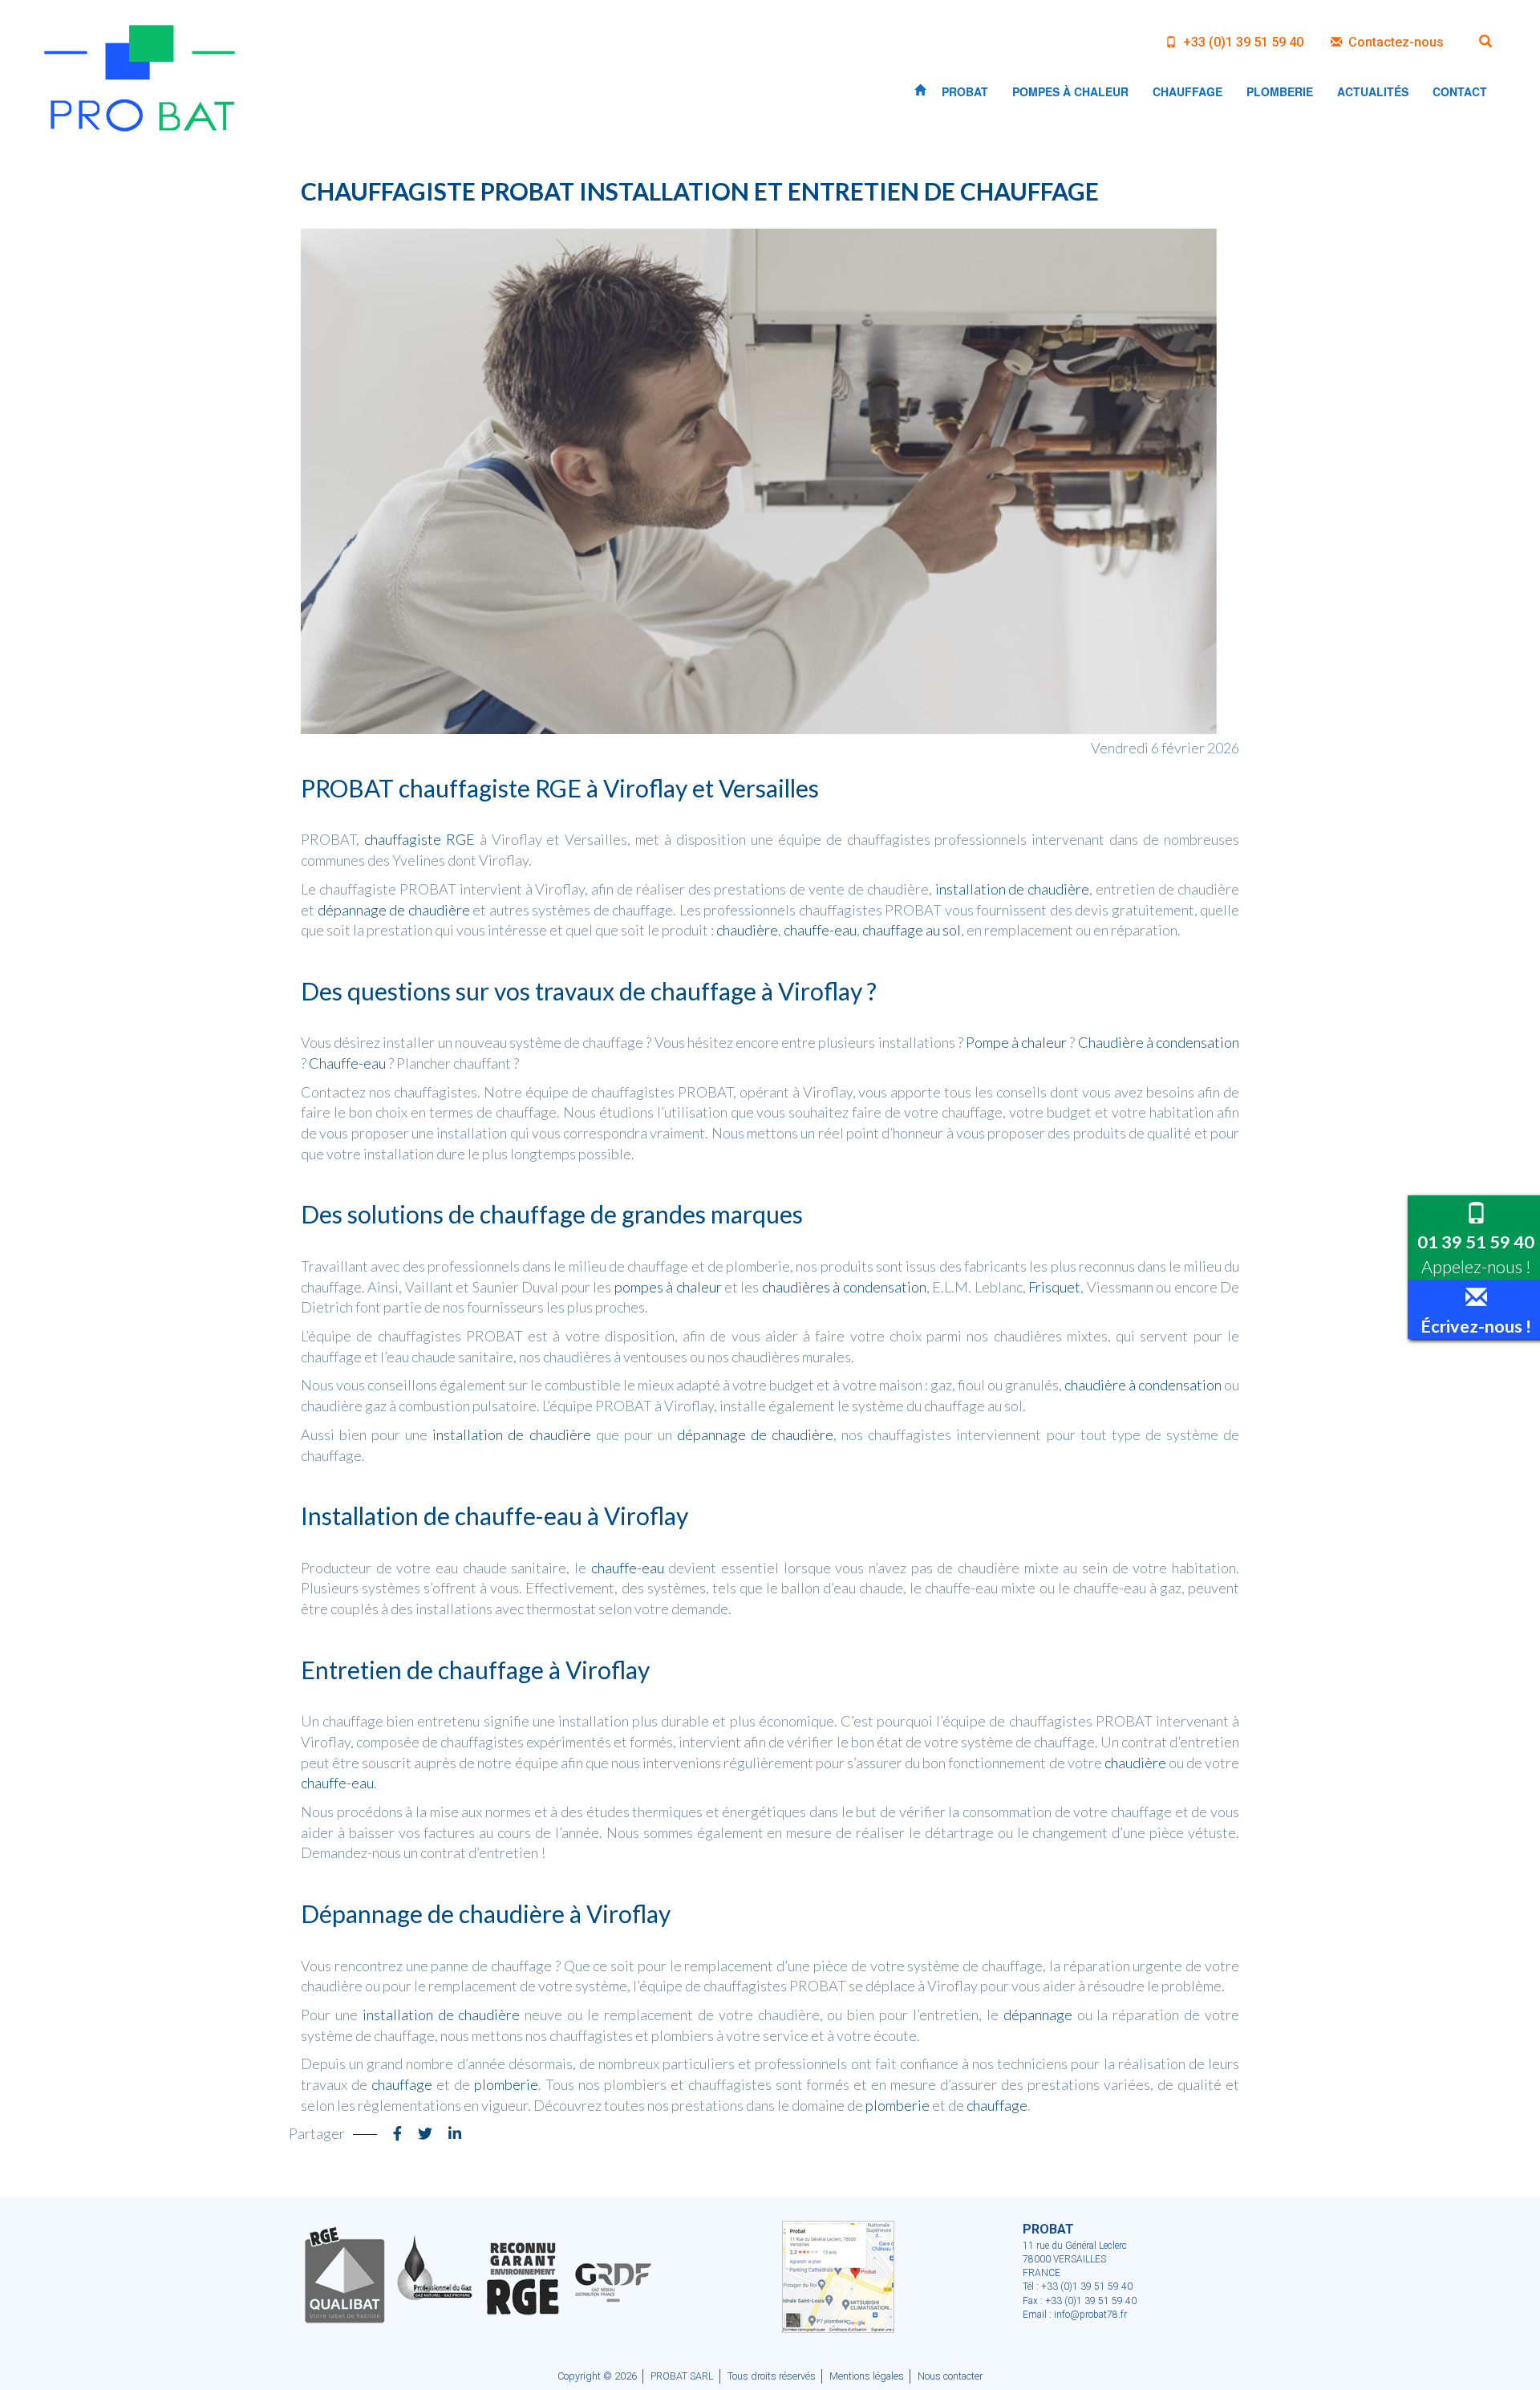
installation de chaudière (1013, 889)
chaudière (747, 930)
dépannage (1038, 2015)
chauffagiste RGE (419, 839)
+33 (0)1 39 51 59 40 (1242, 42)
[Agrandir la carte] (838, 2276)
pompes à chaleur (668, 1287)
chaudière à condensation (1143, 1385)
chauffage (402, 2084)
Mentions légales (867, 2376)
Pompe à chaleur (1016, 1042)
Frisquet (1054, 1287)
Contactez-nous (1394, 42)
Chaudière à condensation (1159, 1042)
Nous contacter (950, 2376)
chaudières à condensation (844, 1287)
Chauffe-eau (347, 1063)
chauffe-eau (820, 930)
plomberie (506, 2084)
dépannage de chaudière (394, 910)
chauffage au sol (912, 930)
